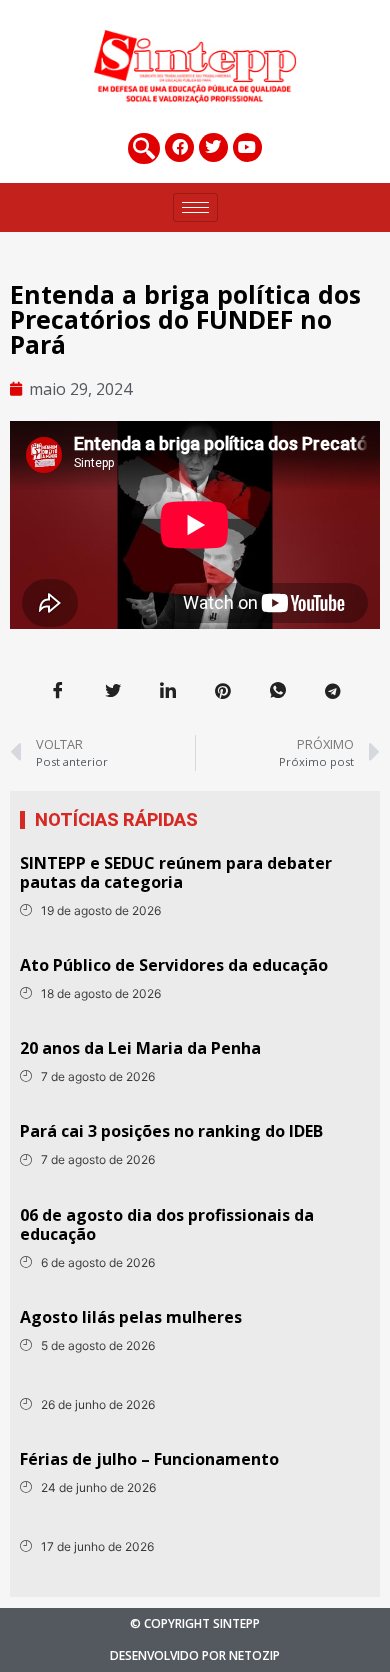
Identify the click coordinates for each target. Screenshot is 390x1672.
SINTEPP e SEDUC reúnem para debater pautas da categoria (176, 872)
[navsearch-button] (144, 148)
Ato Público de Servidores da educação (174, 965)
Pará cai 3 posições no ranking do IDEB (171, 1131)
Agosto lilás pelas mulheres (131, 1317)
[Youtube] (247, 147)
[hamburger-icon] (195, 207)
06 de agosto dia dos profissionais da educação (167, 1224)
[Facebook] (179, 147)
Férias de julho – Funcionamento (149, 1459)
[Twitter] (213, 147)
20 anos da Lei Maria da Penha (140, 1048)
